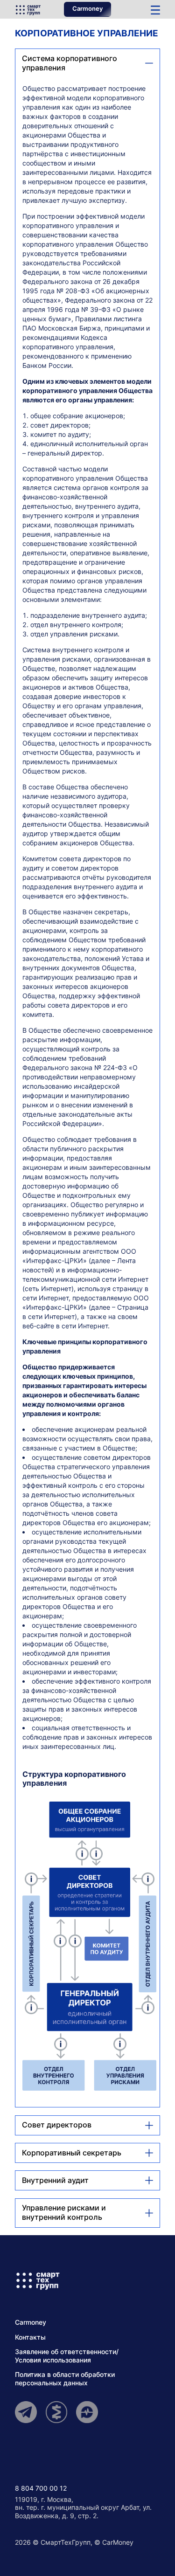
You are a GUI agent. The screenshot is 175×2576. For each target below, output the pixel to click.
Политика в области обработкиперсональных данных (65, 2379)
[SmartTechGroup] (28, 9)
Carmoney (87, 9)
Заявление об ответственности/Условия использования (67, 2356)
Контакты (30, 2337)
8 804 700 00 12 (41, 2488)
